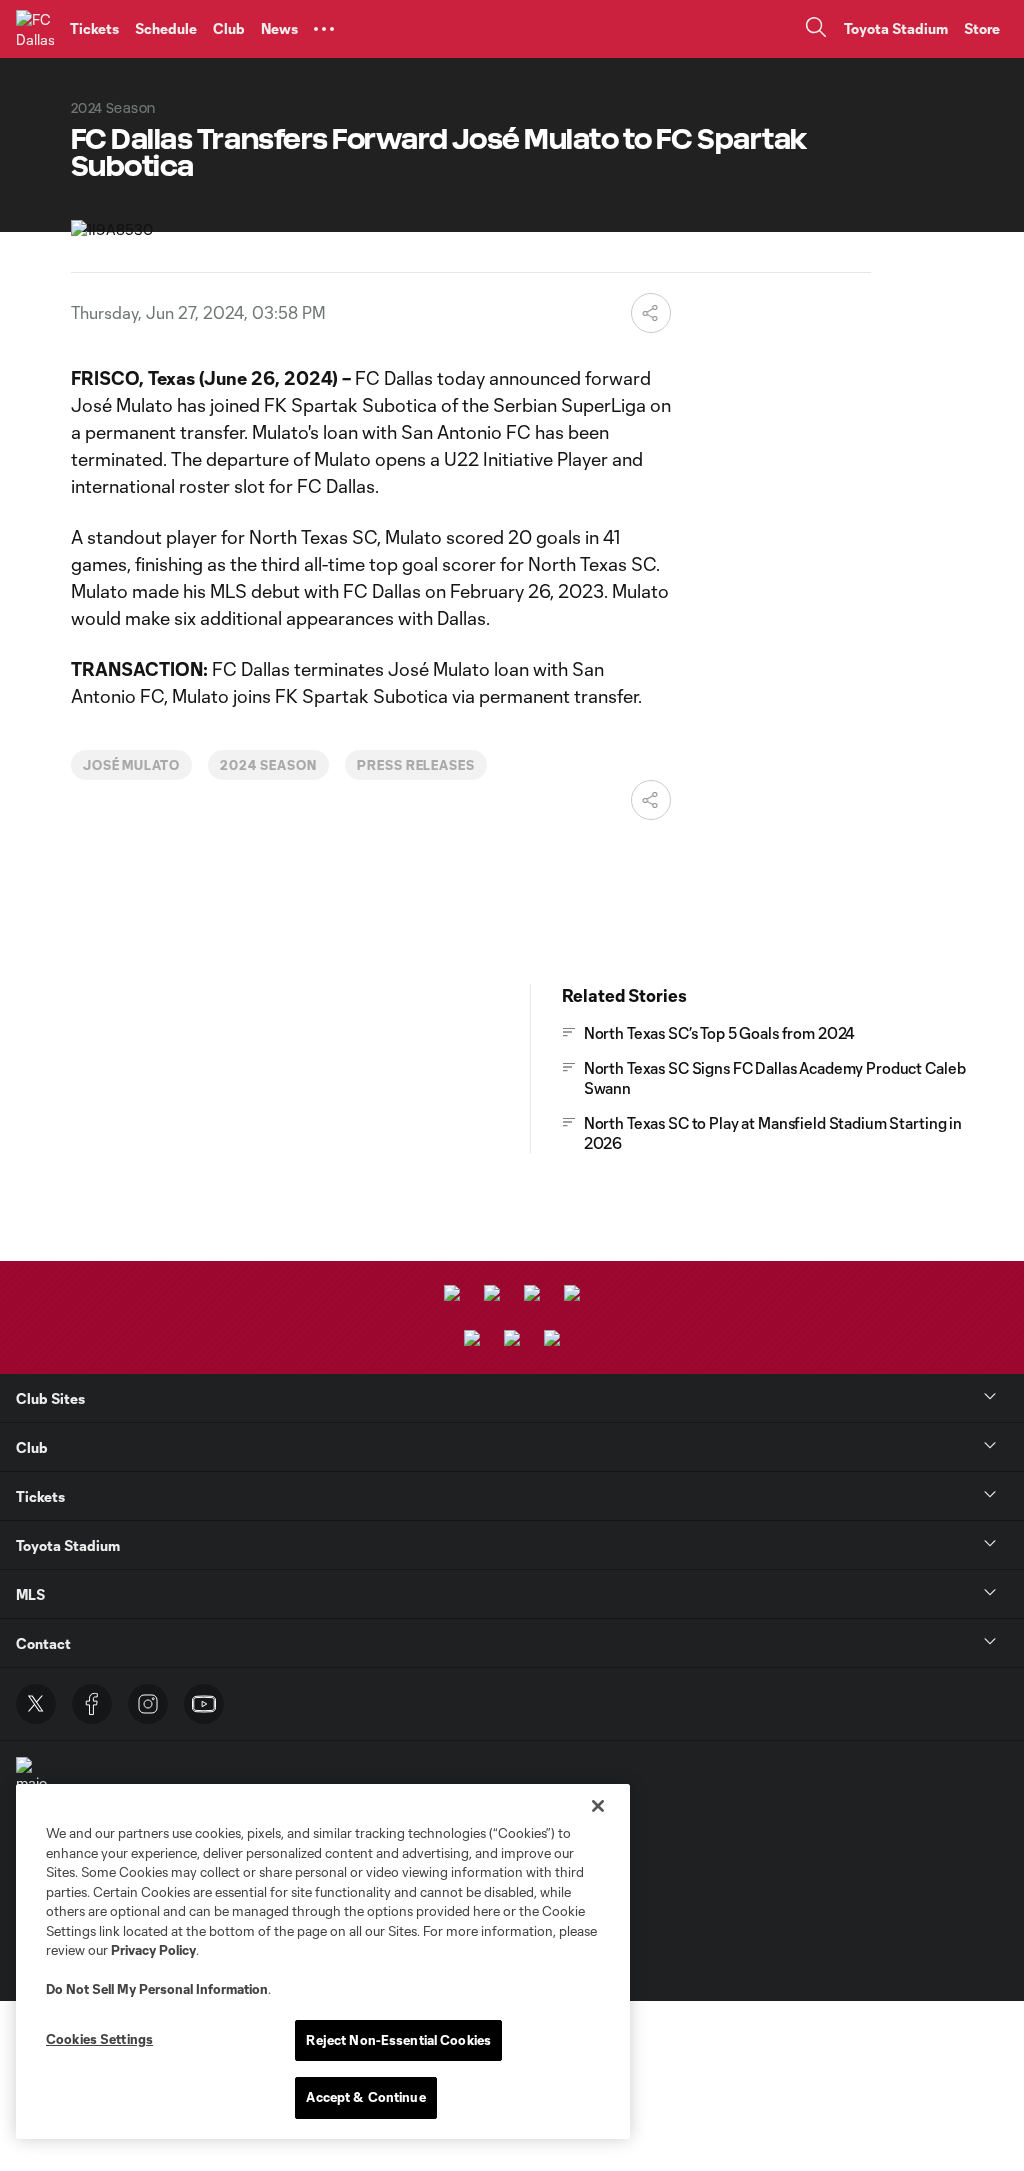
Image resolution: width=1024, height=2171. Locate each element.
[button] (324, 29)
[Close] (598, 1806)
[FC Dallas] (35, 29)
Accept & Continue (365, 2097)
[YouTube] (204, 1704)
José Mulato (132, 765)
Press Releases (416, 765)
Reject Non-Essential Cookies (398, 2040)
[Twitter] (36, 1704)
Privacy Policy (153, 1950)
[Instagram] (148, 1704)
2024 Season (268, 765)
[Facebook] (92, 1704)
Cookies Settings (99, 2039)
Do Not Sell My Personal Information (157, 1989)
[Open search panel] (816, 29)
